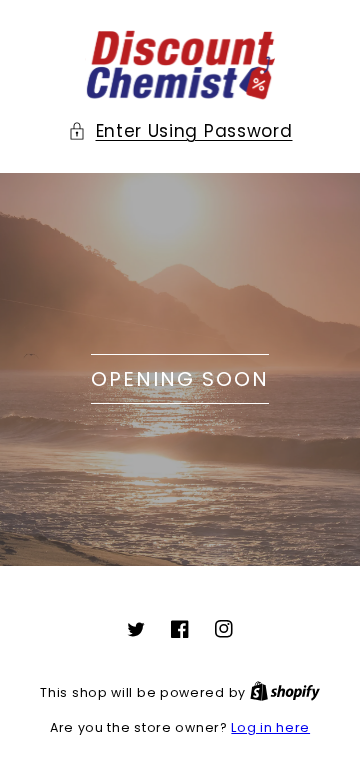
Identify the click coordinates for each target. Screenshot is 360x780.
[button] (180, 131)
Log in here (270, 727)
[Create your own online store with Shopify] (285, 692)
